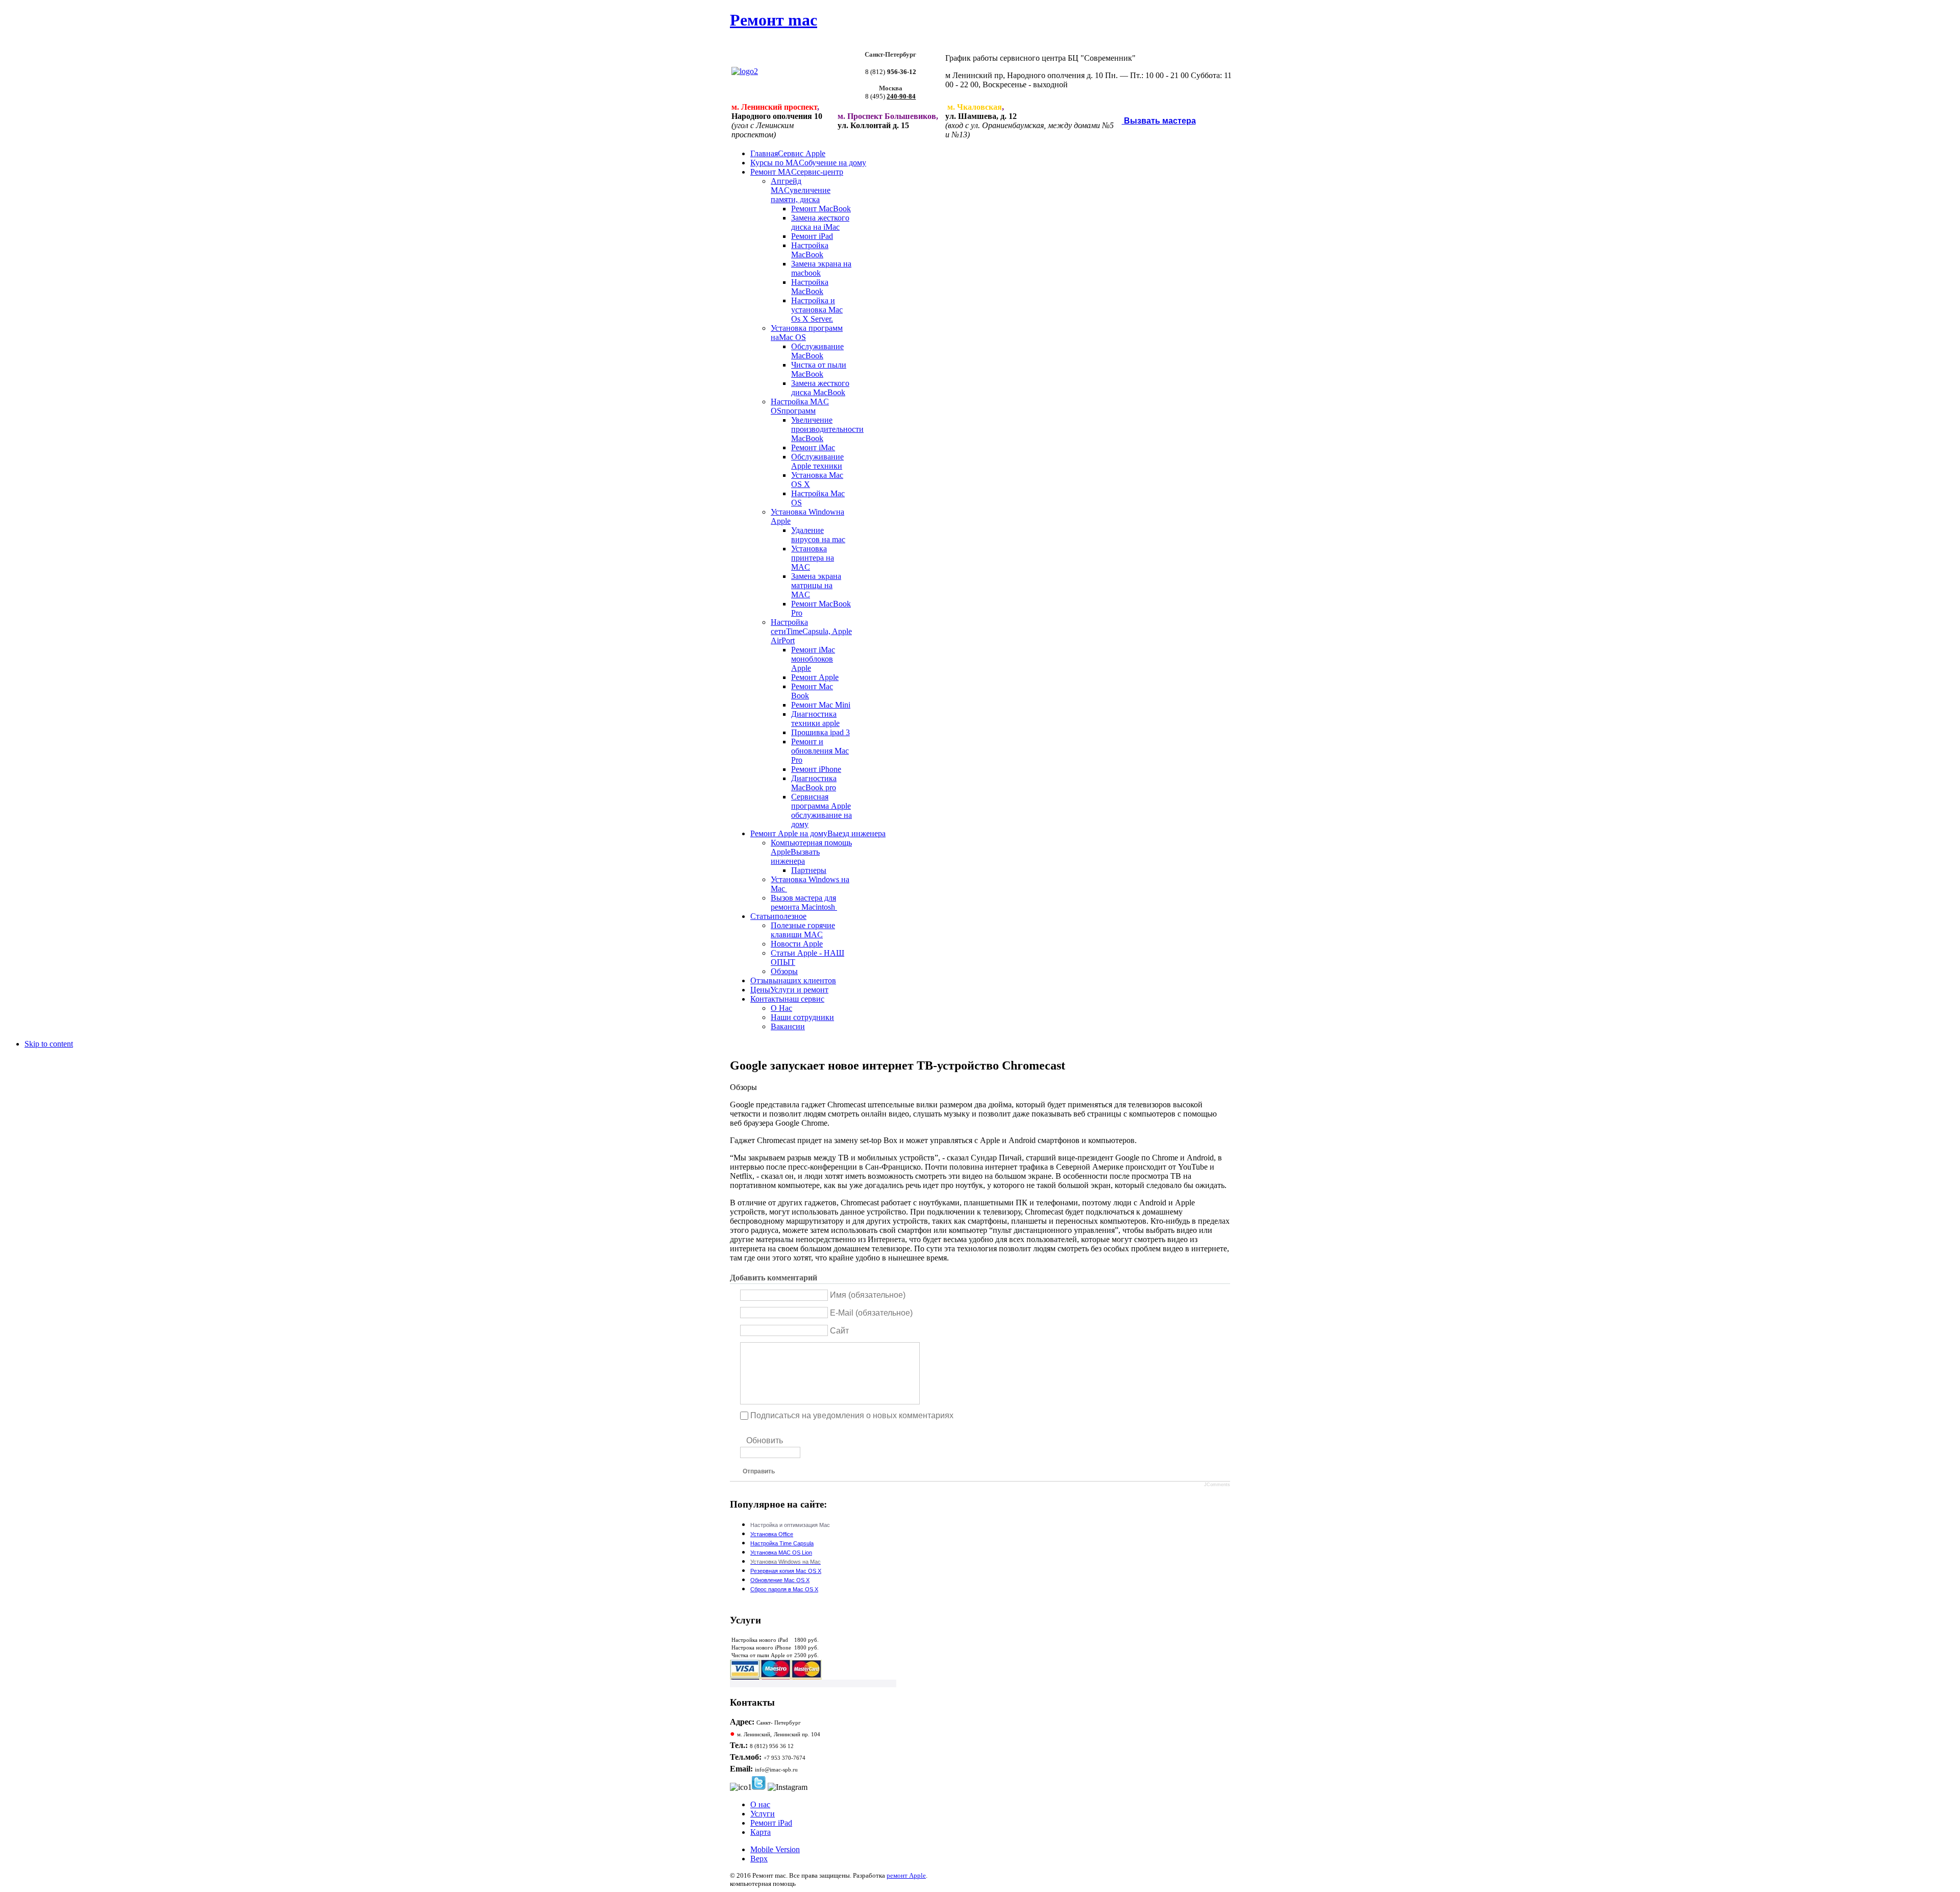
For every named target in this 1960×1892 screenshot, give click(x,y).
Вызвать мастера (1159, 121)
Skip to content (49, 1044)
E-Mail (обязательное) (871, 1313)
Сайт (839, 1330)
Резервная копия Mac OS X (786, 1571)
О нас (760, 1804)
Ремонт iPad (771, 1823)
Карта (761, 1832)
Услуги (763, 1814)
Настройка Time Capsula (782, 1543)
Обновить (765, 1440)
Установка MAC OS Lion (781, 1553)
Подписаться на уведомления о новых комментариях (852, 1415)
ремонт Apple (906, 1875)
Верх (759, 1859)
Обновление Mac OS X (780, 1580)
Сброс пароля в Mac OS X (784, 1589)
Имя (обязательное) (868, 1295)
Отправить (759, 1471)
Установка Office (772, 1534)
